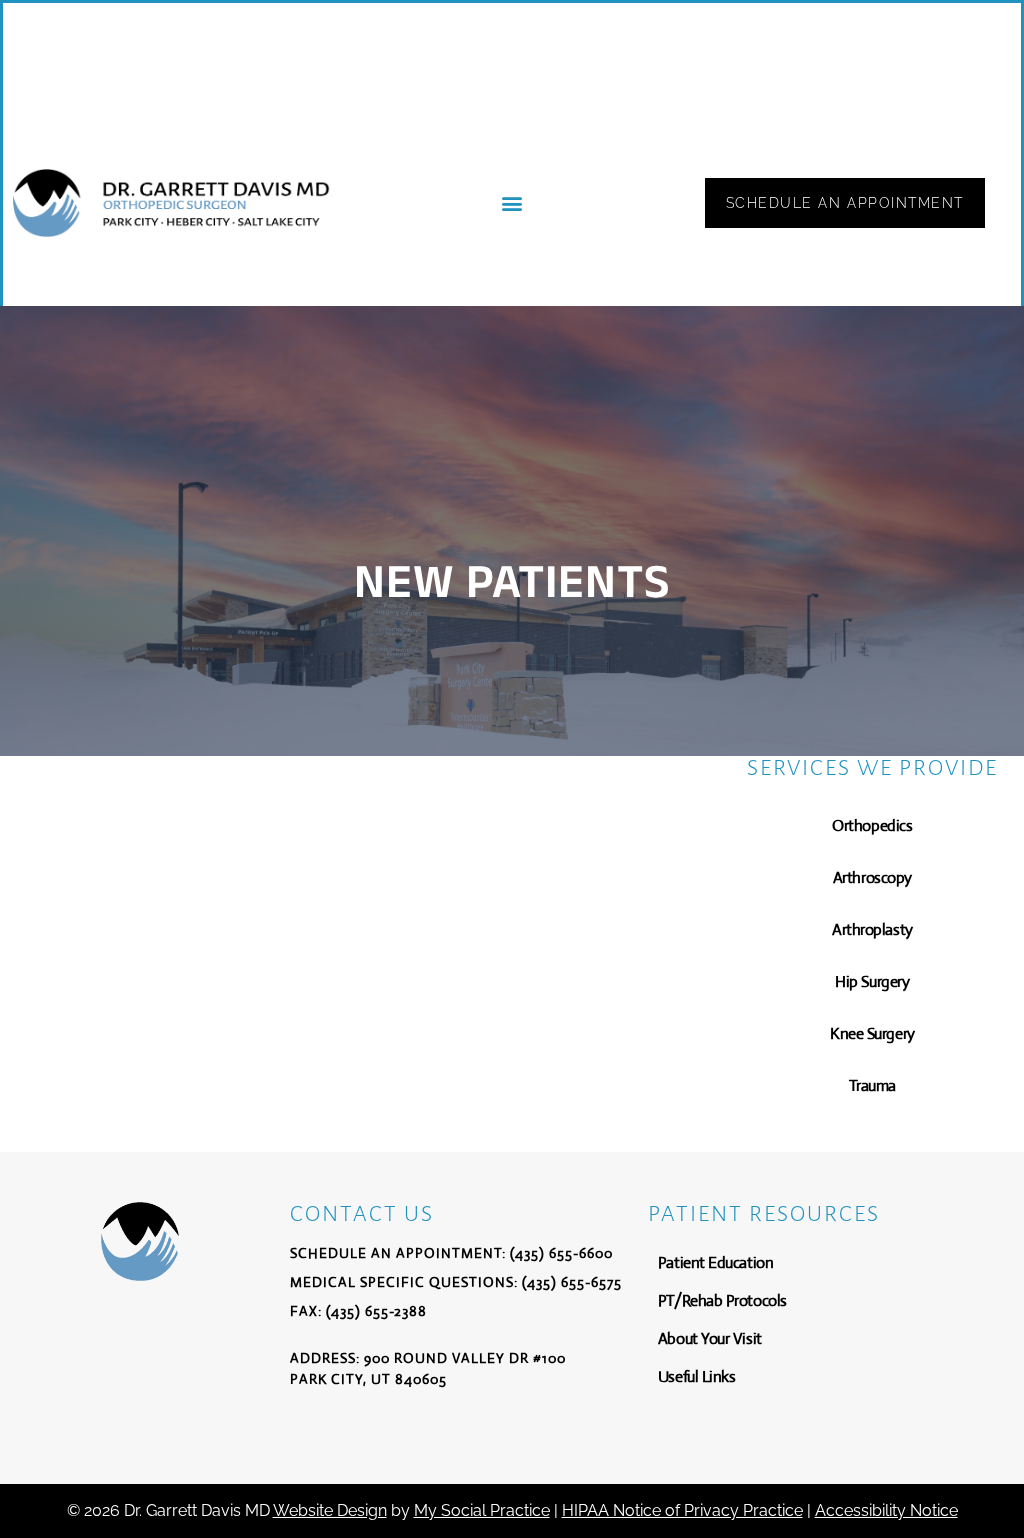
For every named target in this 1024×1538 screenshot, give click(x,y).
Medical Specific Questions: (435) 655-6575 (456, 1282)
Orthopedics (872, 825)
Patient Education (715, 1262)
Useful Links (697, 1376)
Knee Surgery (872, 1033)
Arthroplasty (872, 929)
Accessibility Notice (886, 1510)
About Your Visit (710, 1338)
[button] (511, 203)
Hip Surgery (872, 981)
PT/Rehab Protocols (722, 1300)
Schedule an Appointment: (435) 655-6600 (451, 1253)
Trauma (872, 1085)
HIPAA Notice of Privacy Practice (682, 1510)
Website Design (330, 1510)
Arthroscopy (872, 877)
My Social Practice (482, 1510)
